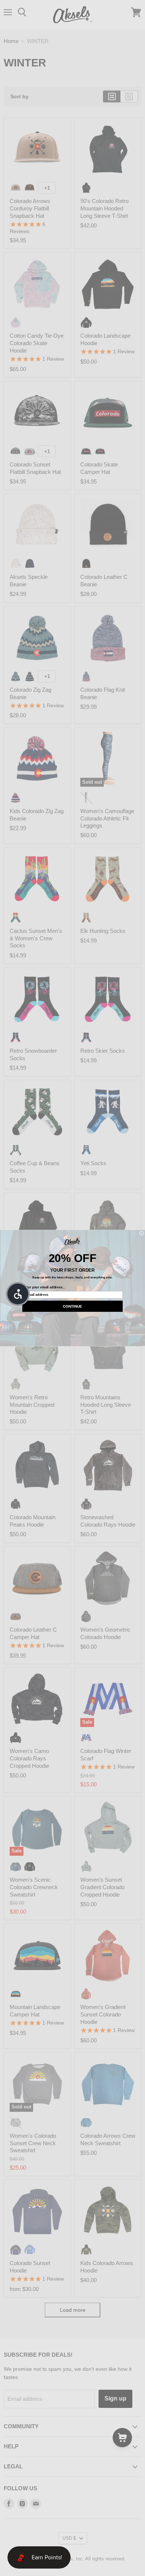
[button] (18, 1294)
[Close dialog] (142, 1233)
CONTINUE (72, 1306)
